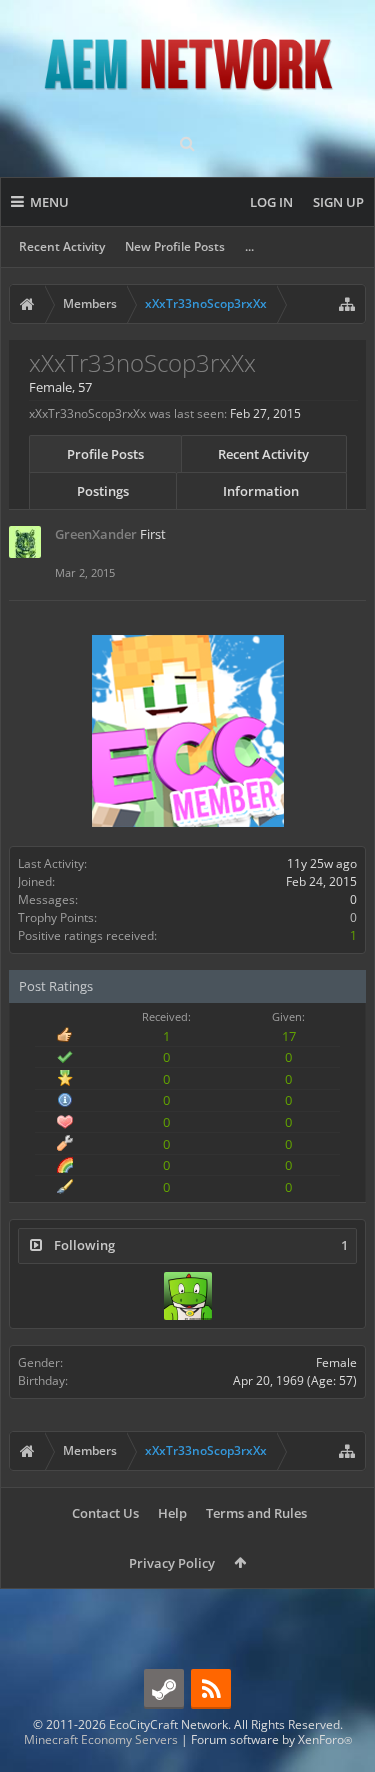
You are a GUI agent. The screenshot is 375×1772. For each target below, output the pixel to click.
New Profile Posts (175, 246)
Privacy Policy (172, 1563)
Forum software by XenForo (271, 1739)
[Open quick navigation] (347, 304)
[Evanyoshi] (188, 1296)
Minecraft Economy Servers (101, 1739)
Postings (103, 491)
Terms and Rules (256, 1513)
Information (261, 491)
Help (172, 1513)
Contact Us (105, 1513)
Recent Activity (62, 246)
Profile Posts (105, 454)
